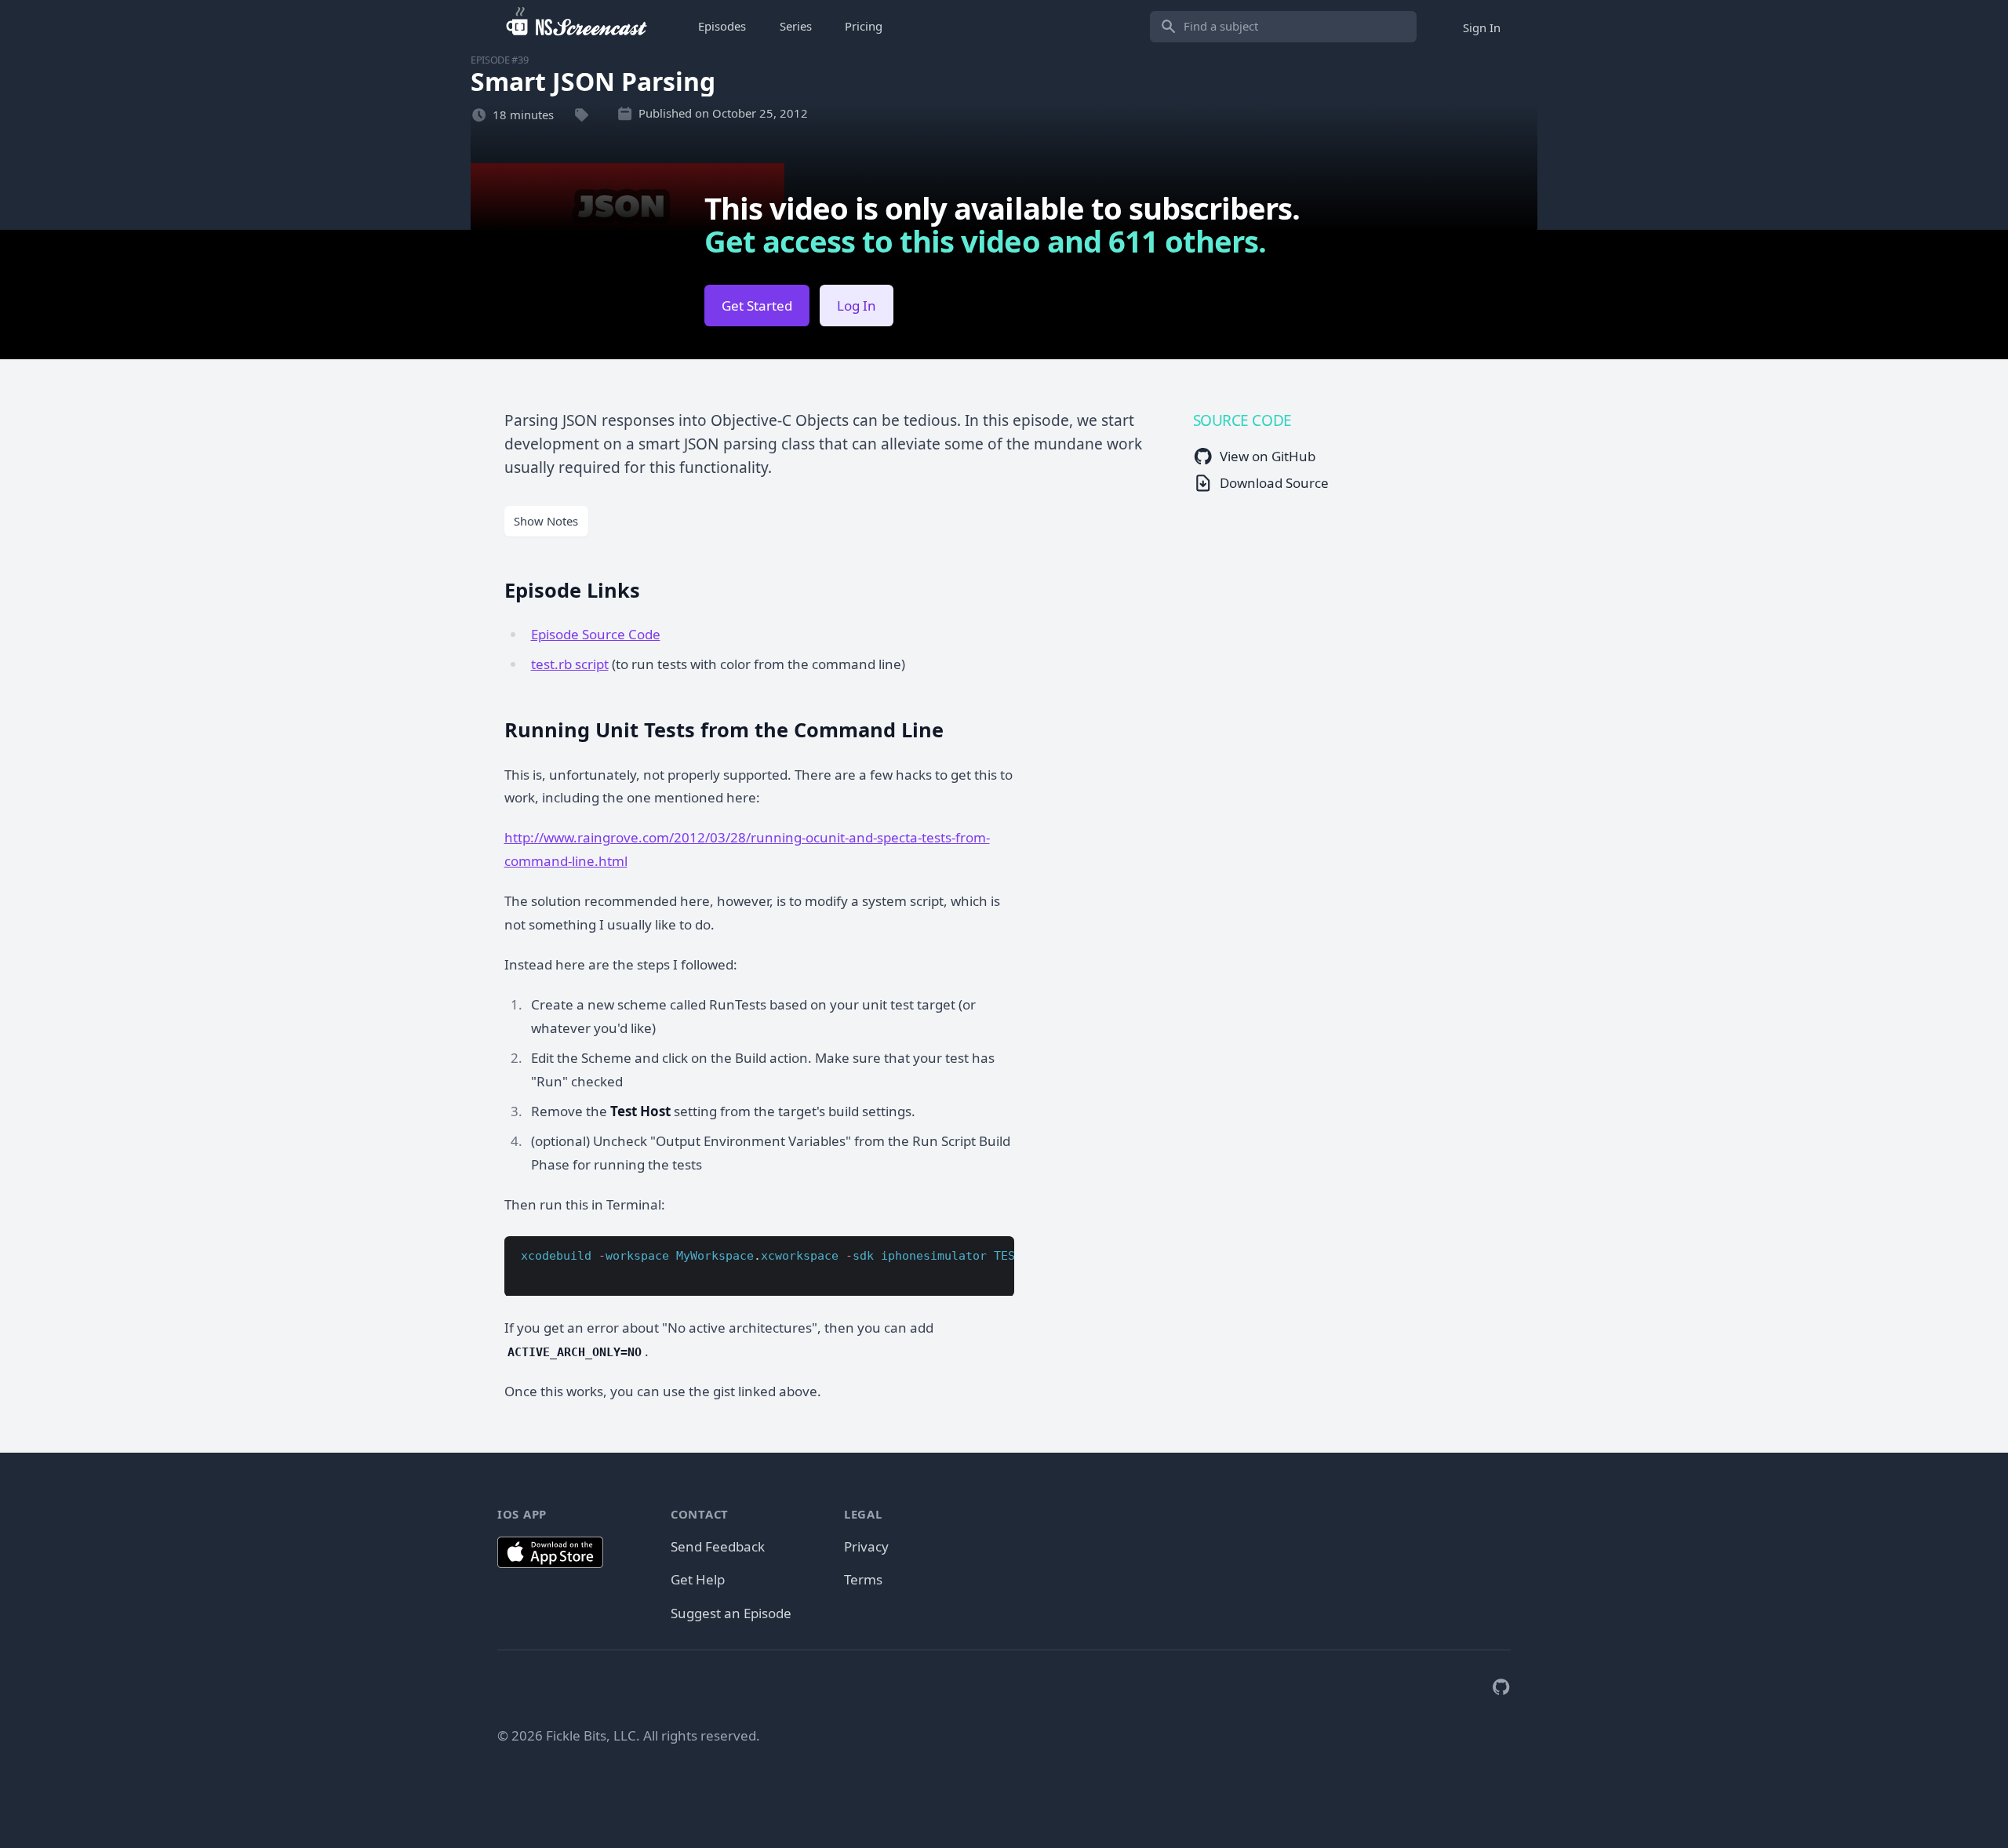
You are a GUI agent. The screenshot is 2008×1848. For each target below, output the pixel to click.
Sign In (1482, 27)
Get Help (698, 1579)
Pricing (864, 26)
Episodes (722, 26)
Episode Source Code (596, 634)
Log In (857, 306)
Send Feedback (718, 1546)
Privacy (866, 1546)
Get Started (757, 306)
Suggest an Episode (731, 1613)
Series (796, 26)
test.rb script (570, 664)
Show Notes (546, 521)
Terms (863, 1579)
